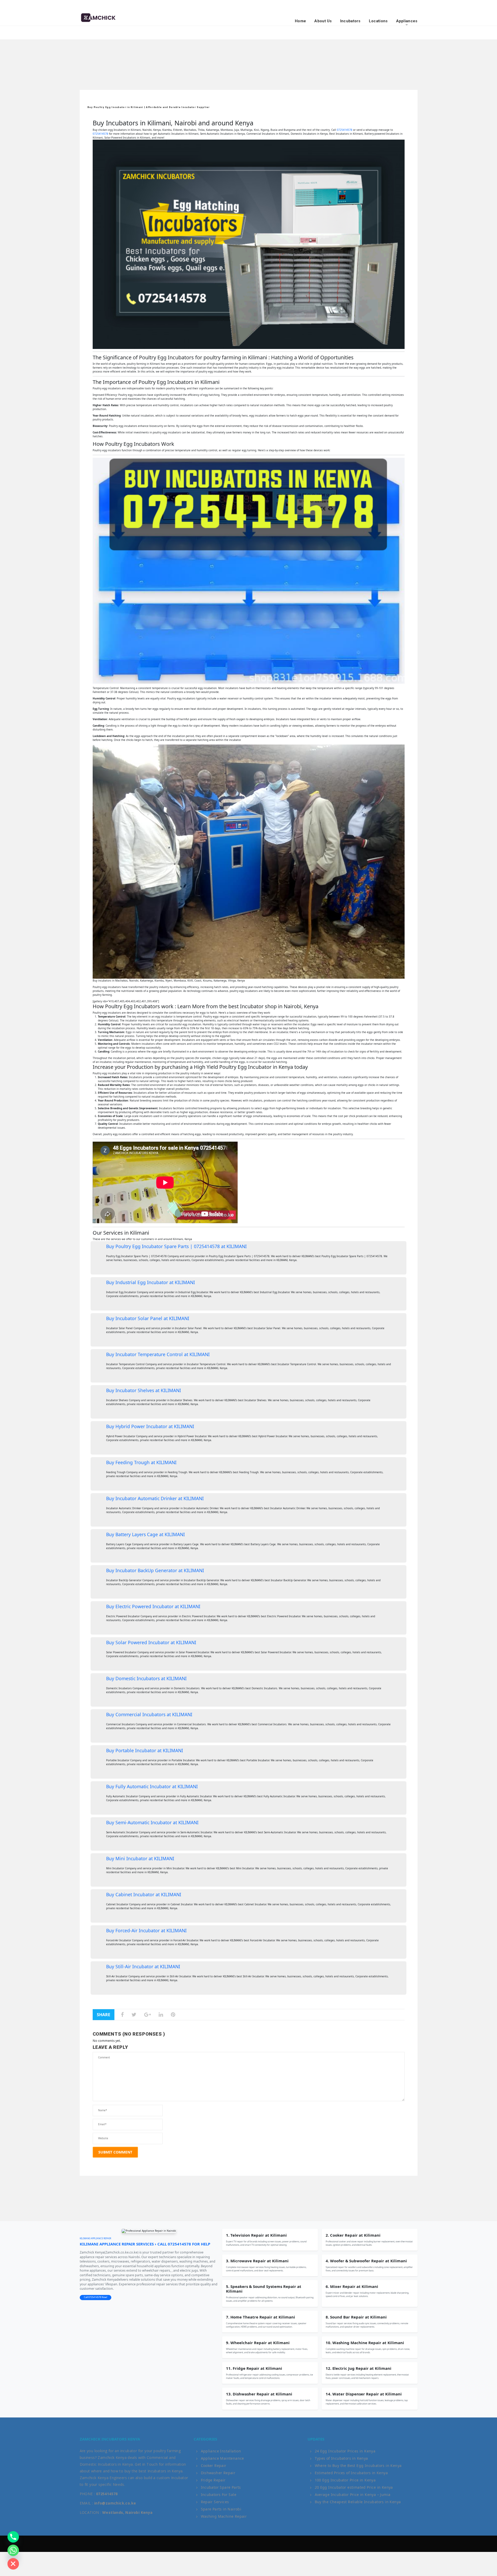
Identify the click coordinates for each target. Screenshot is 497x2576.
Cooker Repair (214, 2466)
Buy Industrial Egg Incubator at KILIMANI (151, 1282)
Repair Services (215, 2502)
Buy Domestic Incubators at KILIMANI (146, 1678)
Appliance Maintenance (222, 2458)
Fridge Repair (213, 2480)
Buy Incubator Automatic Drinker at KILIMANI (155, 1498)
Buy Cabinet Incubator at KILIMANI (144, 1894)
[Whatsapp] (13, 2550)
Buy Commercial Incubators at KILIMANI (149, 1714)
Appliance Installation (221, 2451)
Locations (378, 21)
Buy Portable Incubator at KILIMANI (145, 1750)
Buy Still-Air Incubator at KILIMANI (143, 1966)
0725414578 (345, 130)
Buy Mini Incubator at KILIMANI (140, 1858)
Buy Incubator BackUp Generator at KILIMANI (155, 1570)
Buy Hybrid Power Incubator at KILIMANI (150, 1426)
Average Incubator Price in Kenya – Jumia (353, 2495)
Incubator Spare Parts (221, 2487)
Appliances (407, 21)
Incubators (350, 21)
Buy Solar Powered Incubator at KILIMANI (151, 1642)
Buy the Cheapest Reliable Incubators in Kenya (358, 2502)
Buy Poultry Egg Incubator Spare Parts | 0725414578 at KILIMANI (176, 1246)
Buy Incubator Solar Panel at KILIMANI (148, 1318)
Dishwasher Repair (218, 2473)
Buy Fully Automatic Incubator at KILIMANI (152, 1786)
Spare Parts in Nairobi (221, 2509)
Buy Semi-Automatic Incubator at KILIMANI (152, 1822)
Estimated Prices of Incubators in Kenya (351, 2473)
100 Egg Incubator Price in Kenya (345, 2480)
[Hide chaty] (13, 2564)
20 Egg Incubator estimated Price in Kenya (354, 2487)
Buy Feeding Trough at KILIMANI (141, 1462)
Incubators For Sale (219, 2495)
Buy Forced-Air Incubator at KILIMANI (146, 1930)
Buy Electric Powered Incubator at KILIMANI (153, 1606)
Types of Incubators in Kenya (341, 2458)
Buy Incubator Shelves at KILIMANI (144, 1390)
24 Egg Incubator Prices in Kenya (345, 2451)
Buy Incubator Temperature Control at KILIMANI (158, 1354)
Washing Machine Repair (224, 2516)
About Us (323, 21)
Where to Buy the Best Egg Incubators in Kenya (358, 2466)
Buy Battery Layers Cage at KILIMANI (145, 1534)
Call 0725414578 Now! (96, 2297)
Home (300, 21)
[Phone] (13, 2537)
